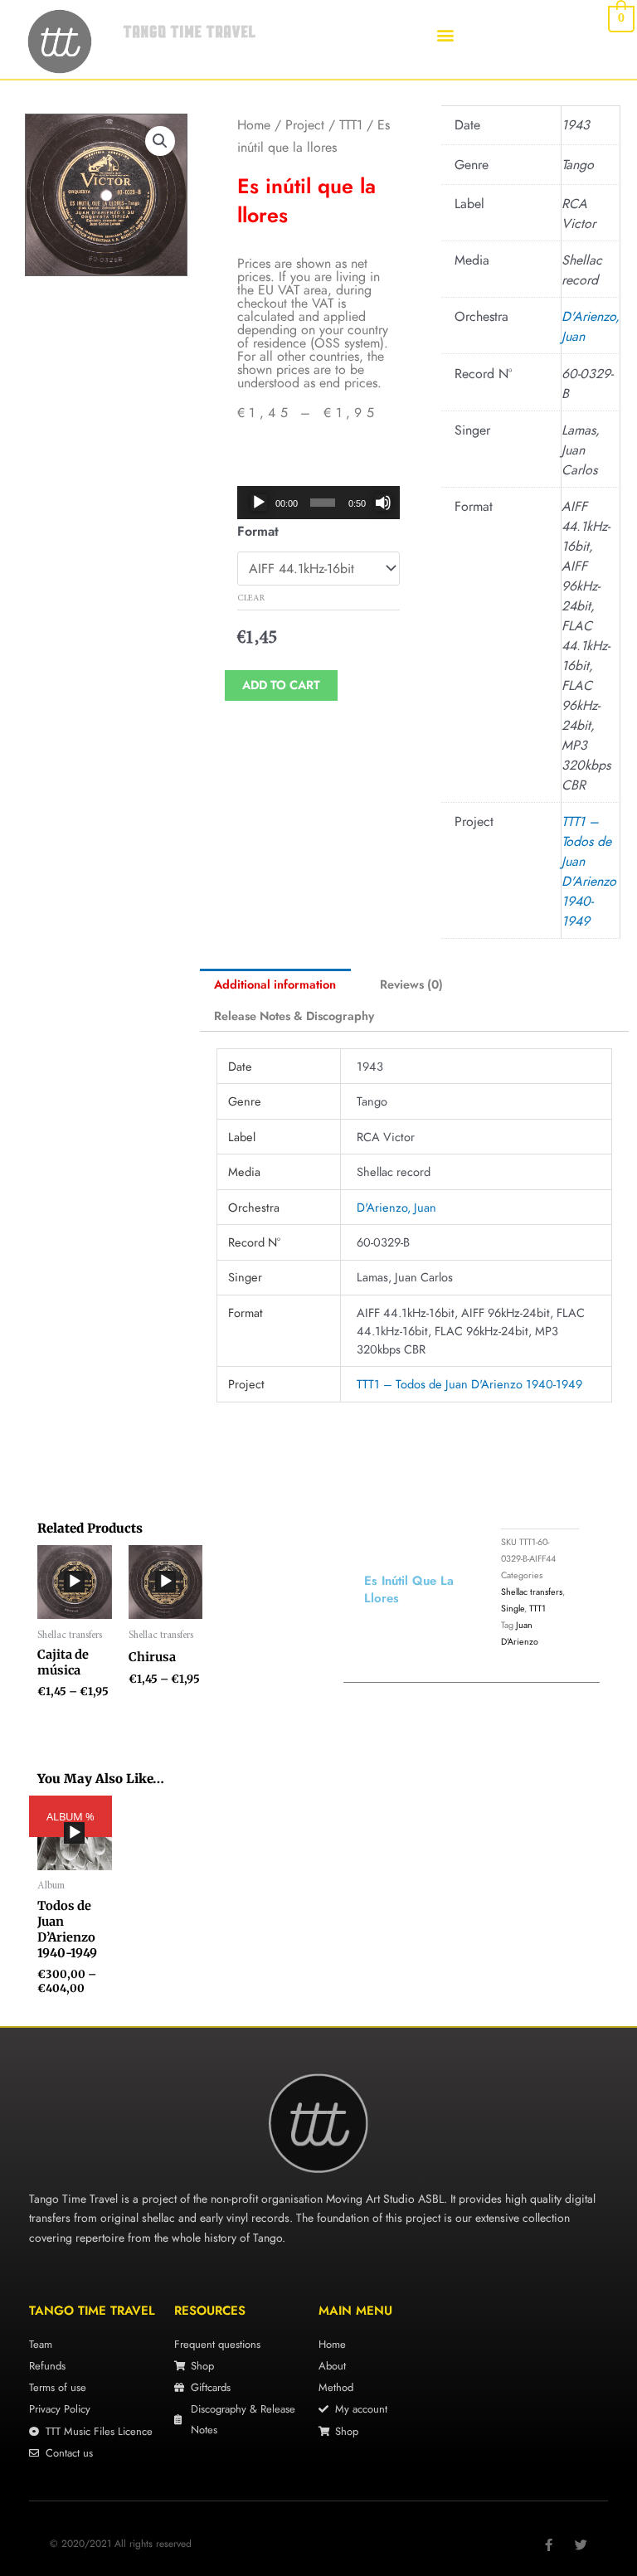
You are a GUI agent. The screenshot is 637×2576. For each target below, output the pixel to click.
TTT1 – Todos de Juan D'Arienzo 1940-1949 (589, 871)
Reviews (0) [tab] (411, 984)
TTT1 (351, 125)
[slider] (323, 503)
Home (254, 125)
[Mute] (383, 503)
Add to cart (281, 685)
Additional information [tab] (275, 984)
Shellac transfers (532, 1592)
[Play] (259, 503)
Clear (251, 598)
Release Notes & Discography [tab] (294, 1016)
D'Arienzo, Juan (396, 1207)
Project (305, 125)
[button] (446, 34)
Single (513, 1608)
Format (258, 531)
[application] (320, 503)
